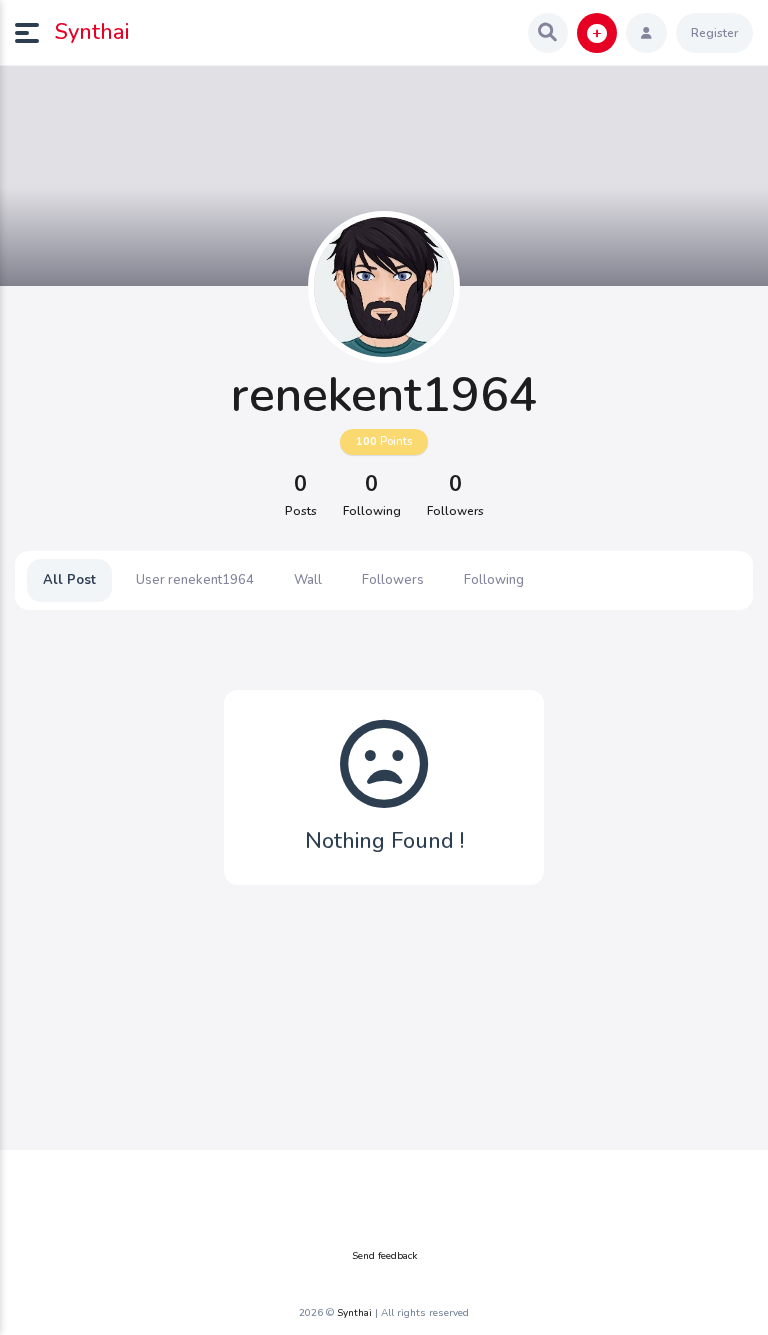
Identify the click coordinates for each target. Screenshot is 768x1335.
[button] (35, 33)
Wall (308, 580)
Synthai (92, 32)
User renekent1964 (195, 580)
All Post (69, 580)
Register (714, 33)
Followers (393, 580)
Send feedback (384, 1256)
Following (494, 580)
